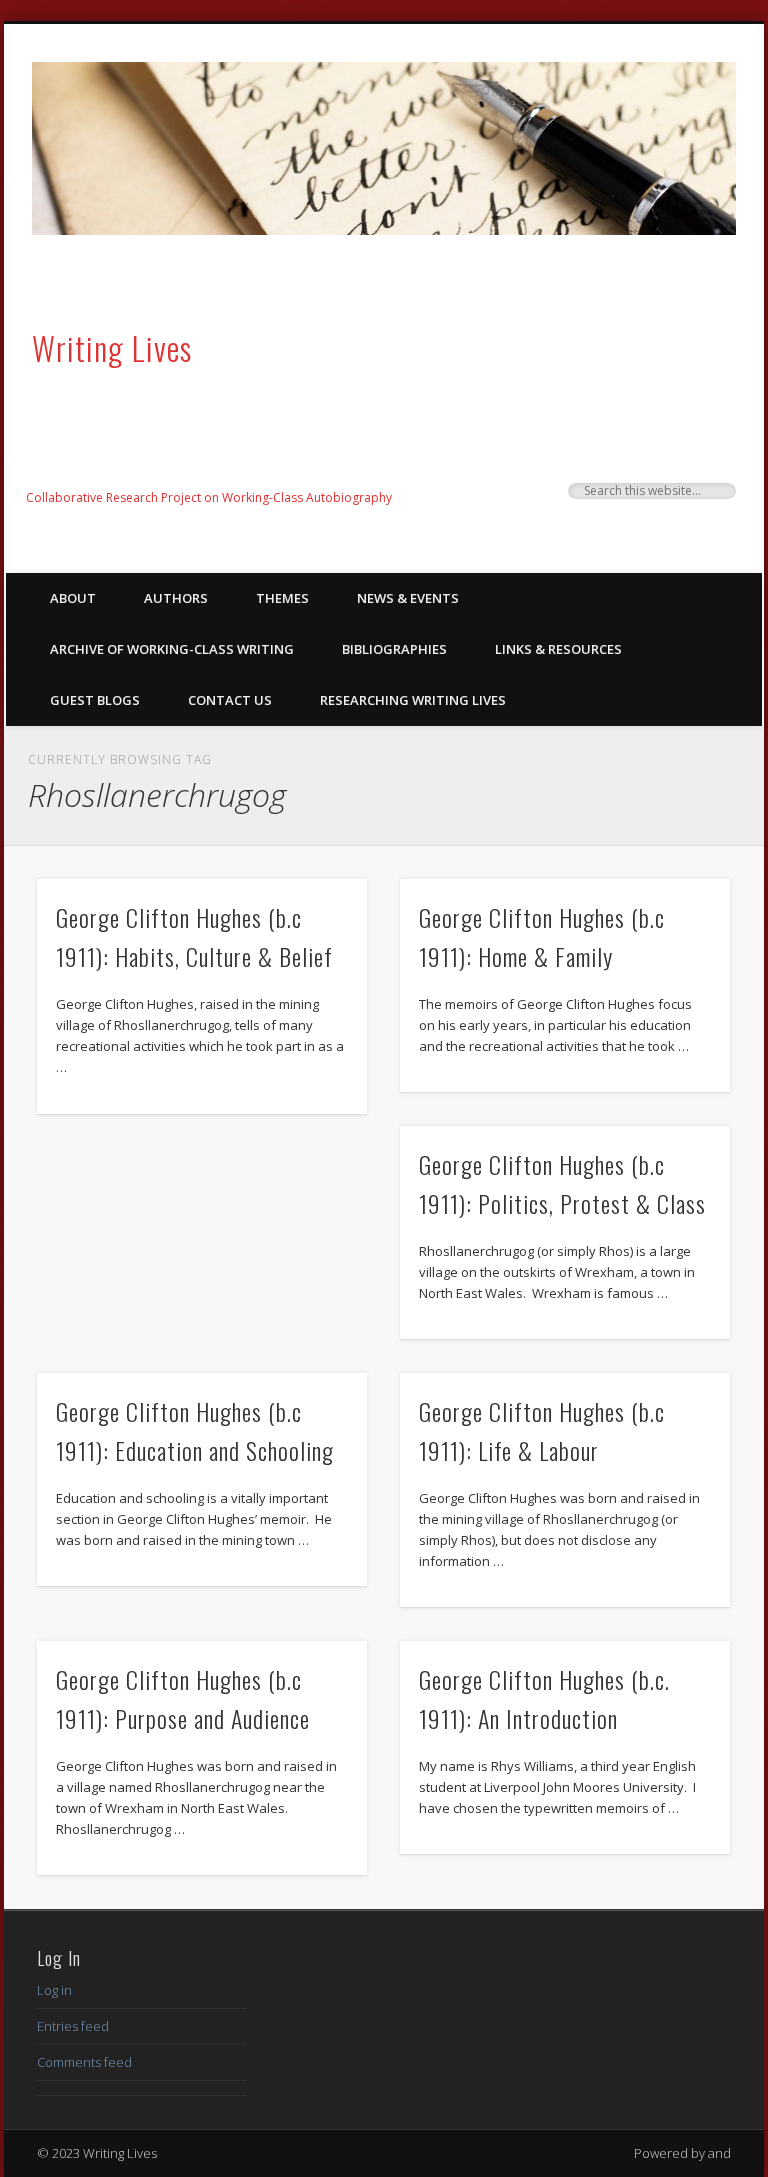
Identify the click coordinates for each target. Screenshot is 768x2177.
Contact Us (230, 700)
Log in (54, 1990)
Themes (282, 598)
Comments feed (84, 2062)
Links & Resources (558, 649)
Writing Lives (112, 347)
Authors (176, 598)
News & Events (408, 598)
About (73, 598)
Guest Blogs (95, 700)
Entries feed (73, 2026)
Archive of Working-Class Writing (172, 649)
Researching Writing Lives (413, 700)
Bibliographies (394, 649)
